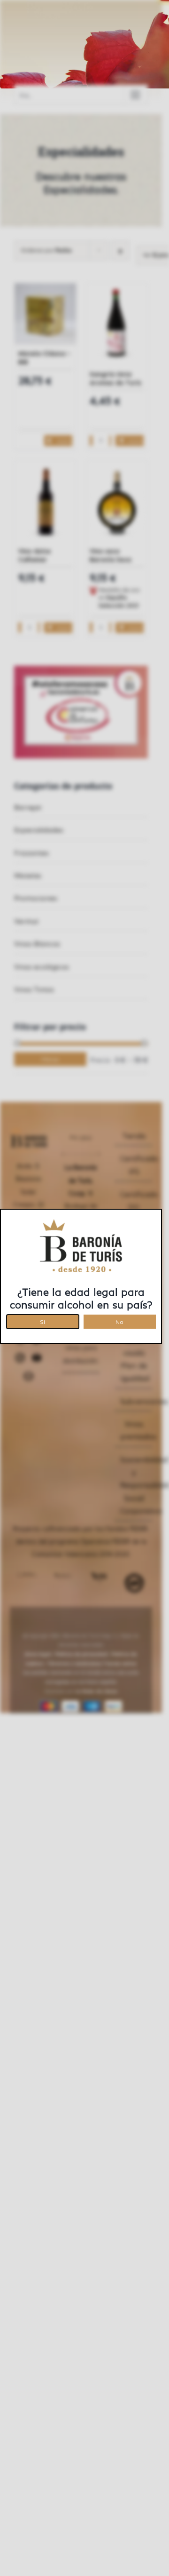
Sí (42, 1320)
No (119, 1320)
